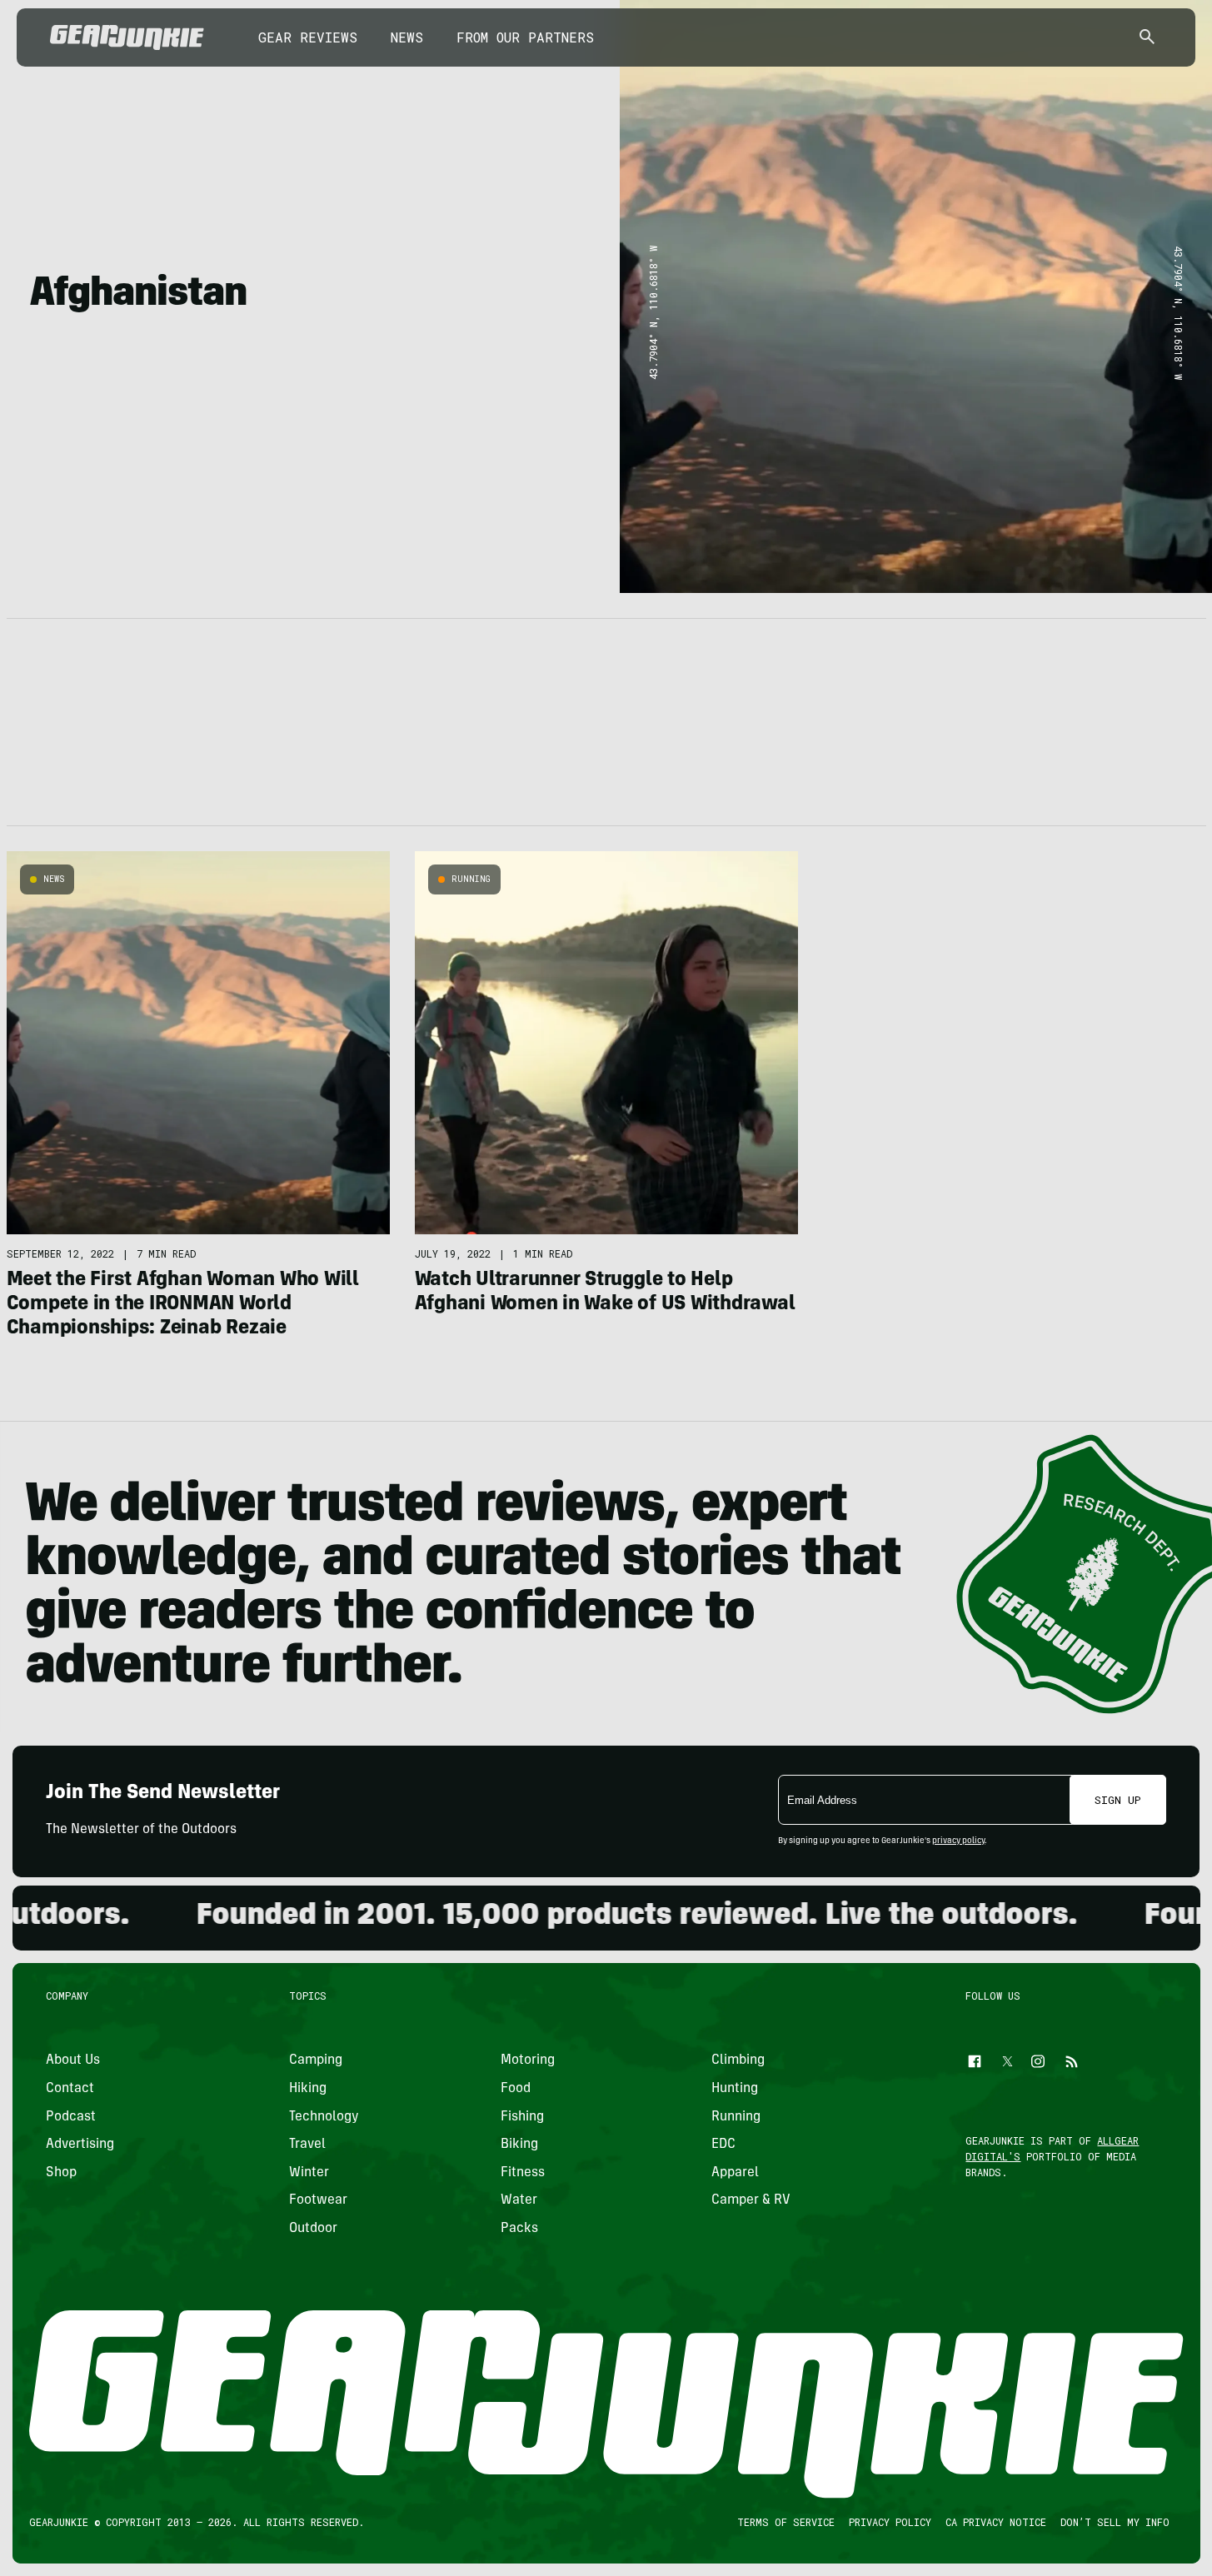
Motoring (527, 2060)
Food (515, 2089)
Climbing (738, 2060)
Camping (316, 2060)
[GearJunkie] (127, 37)
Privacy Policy (889, 2522)
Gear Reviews (308, 37)
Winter (309, 2173)
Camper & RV (751, 2200)
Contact (70, 2089)
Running (471, 879)
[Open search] (1147, 38)
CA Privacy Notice (995, 2522)
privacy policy (958, 1841)
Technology (324, 2116)
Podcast (71, 2116)
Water (518, 2200)
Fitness (522, 2173)
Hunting (735, 2089)
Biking (519, 2145)
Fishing (521, 2116)
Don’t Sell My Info (1114, 2522)
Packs (519, 2229)
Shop (61, 2173)
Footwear (318, 2200)
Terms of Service (785, 2522)
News (407, 37)
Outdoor (313, 2229)
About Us (73, 2060)
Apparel (735, 2173)
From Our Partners (525, 37)
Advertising (80, 2145)
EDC (723, 2145)
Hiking (308, 2089)
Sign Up (1118, 1800)
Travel (307, 2145)
